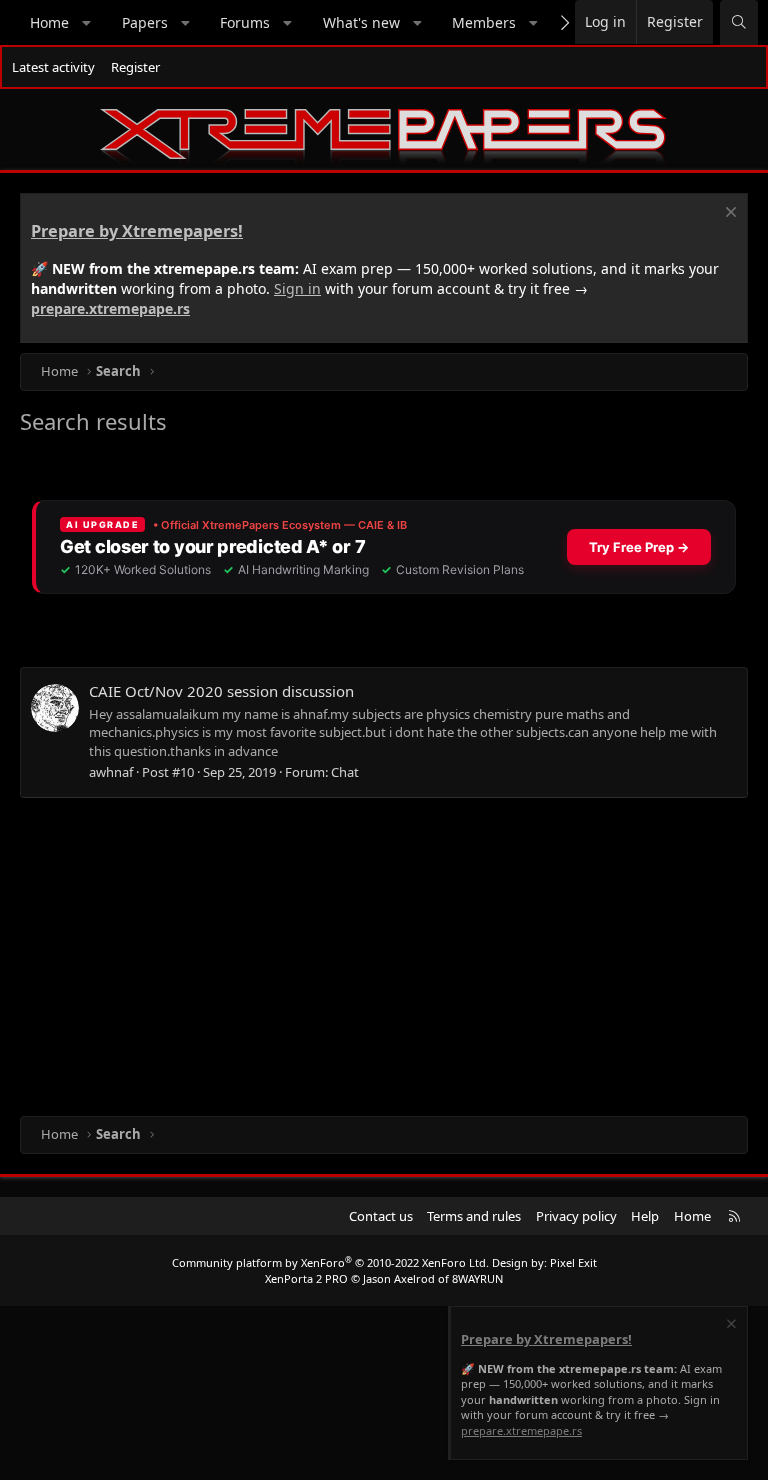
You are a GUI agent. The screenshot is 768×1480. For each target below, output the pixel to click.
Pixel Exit (573, 1262)
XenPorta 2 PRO (306, 1278)
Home (49, 22)
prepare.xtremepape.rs (110, 308)
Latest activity (53, 67)
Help (645, 1216)
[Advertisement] (384, 956)
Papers (145, 22)
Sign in (297, 288)
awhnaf (111, 772)
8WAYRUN (477, 1278)
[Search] (739, 22)
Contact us (381, 1216)
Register (135, 67)
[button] (87, 23)
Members (484, 22)
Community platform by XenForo (330, 1262)
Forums (245, 22)
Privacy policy (576, 1216)
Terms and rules (474, 1216)
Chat (345, 772)
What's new (361, 22)
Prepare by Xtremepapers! (137, 231)
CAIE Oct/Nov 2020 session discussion (221, 691)
